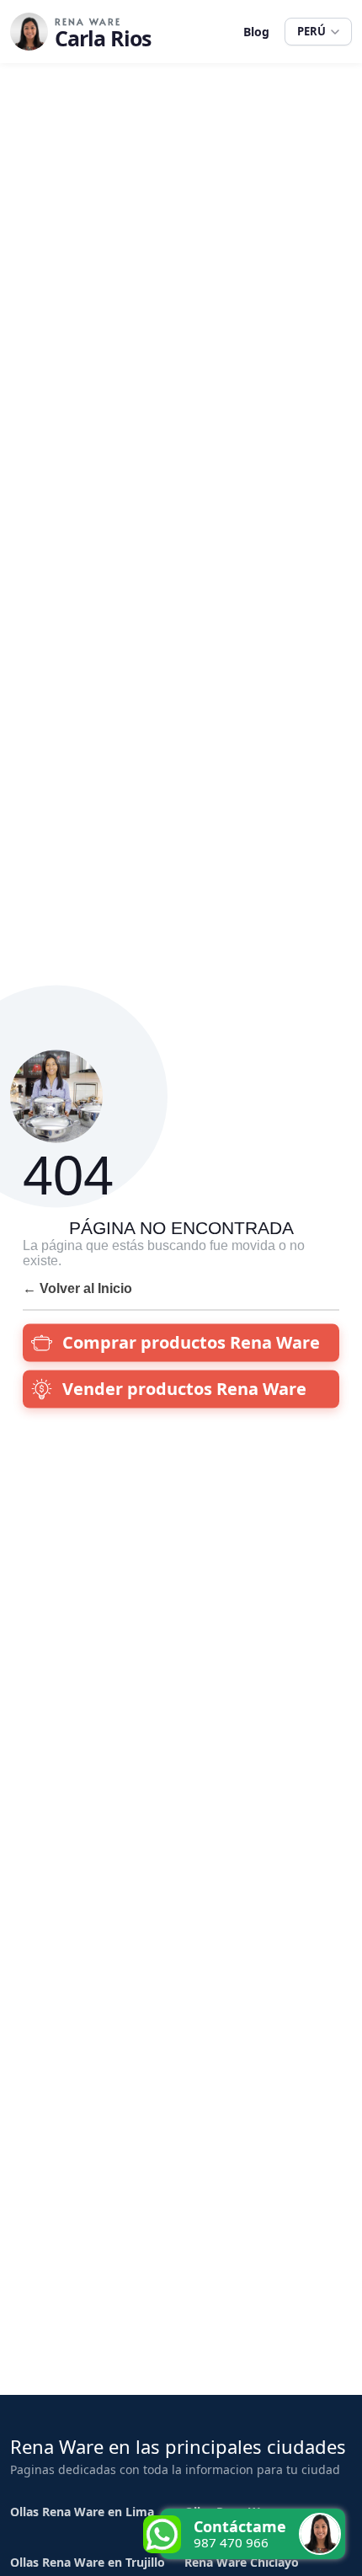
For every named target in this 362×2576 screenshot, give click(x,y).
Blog (256, 32)
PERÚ (311, 31)
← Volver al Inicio (77, 1288)
